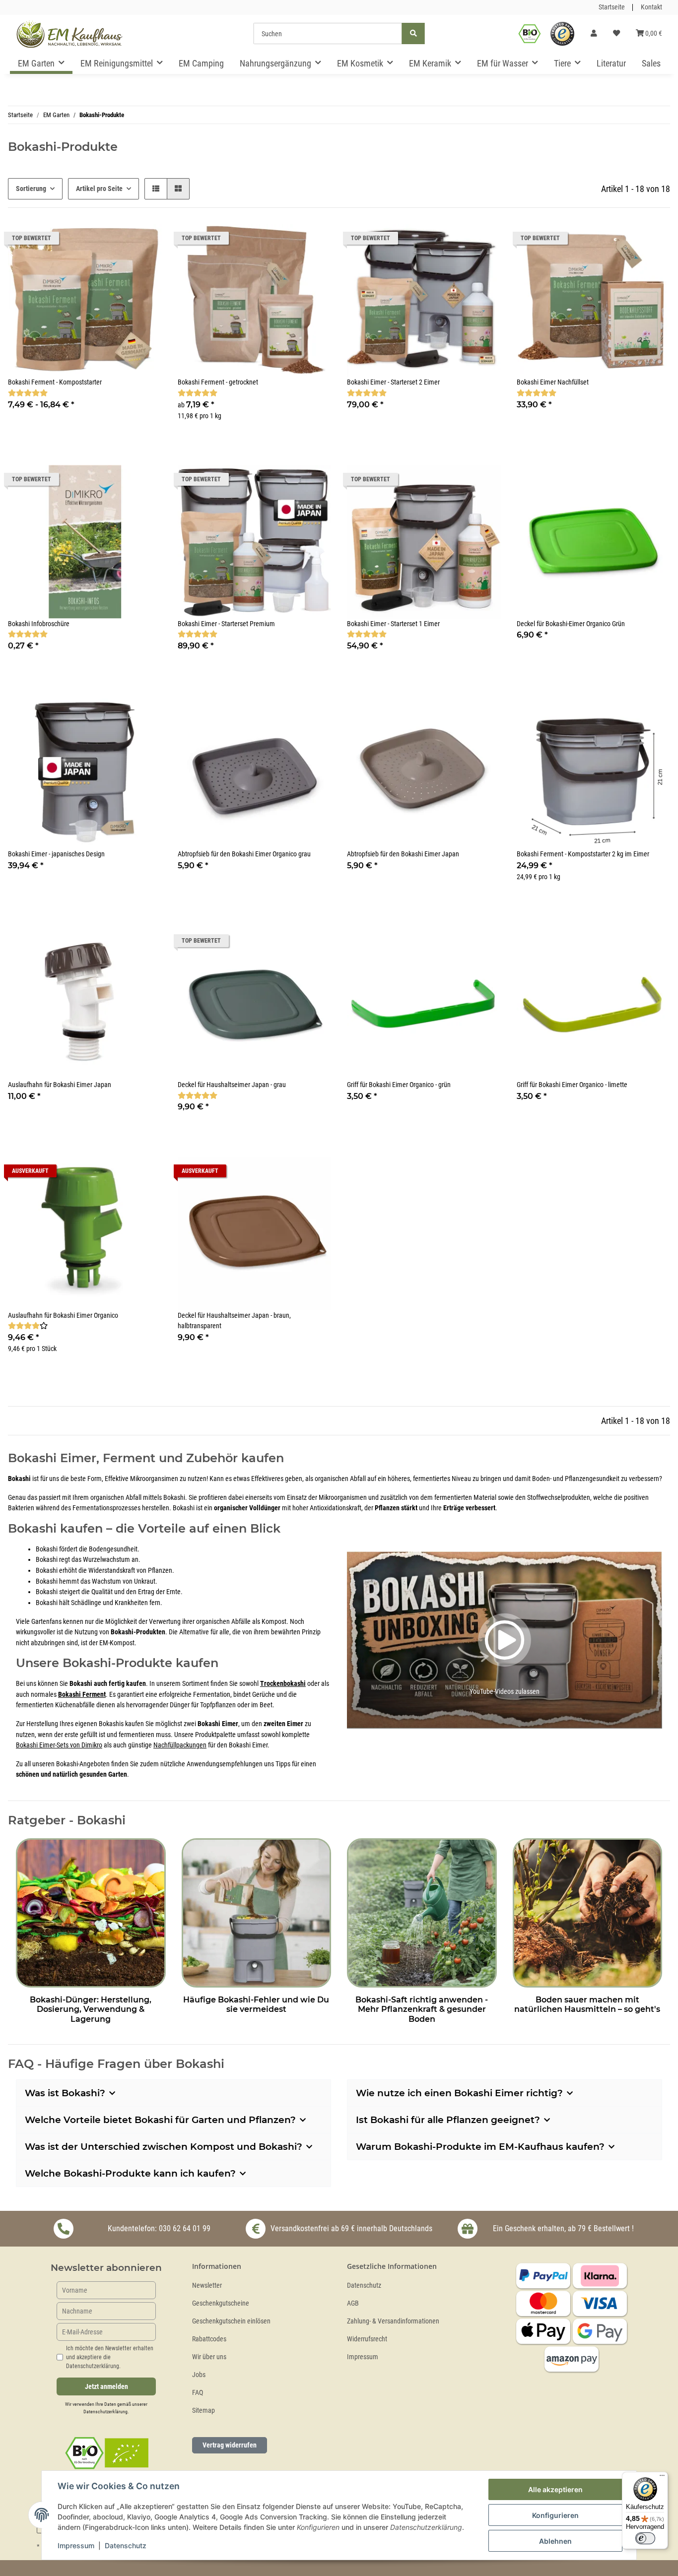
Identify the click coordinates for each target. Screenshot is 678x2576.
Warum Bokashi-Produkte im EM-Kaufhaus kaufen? (480, 2147)
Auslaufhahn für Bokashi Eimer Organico (63, 1316)
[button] (594, 34)
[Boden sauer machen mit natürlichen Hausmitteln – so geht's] (588, 1911)
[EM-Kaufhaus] (69, 34)
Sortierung (31, 189)
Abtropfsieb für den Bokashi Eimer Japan (403, 854)
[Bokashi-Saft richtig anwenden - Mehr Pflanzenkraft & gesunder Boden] (422, 1911)
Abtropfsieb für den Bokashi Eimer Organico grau (244, 854)
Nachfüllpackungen (180, 1745)
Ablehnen (555, 2541)
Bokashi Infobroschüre (39, 624)
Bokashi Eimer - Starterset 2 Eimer (393, 382)
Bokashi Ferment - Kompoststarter (55, 382)
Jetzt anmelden (106, 2387)
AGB (353, 2303)
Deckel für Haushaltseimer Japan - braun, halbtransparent (234, 1321)
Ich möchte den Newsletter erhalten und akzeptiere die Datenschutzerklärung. (110, 2357)
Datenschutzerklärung (105, 2412)
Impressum (363, 2357)
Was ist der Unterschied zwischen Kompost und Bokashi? (164, 2147)
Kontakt (651, 7)
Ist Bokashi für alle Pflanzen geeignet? (448, 2120)
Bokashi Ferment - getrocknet (218, 382)
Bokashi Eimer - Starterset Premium (226, 624)
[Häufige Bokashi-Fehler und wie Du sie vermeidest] (257, 1911)
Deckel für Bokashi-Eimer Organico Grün (571, 624)
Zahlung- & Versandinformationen (393, 2321)
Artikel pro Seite (99, 189)
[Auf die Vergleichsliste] (458, 241)
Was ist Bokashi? (65, 2093)
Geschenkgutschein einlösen (231, 2321)
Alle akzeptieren (555, 2489)
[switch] (645, 2538)
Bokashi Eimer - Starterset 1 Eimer (393, 624)
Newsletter (207, 2286)
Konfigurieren (555, 2515)
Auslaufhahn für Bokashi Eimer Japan (60, 1085)
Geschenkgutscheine (221, 2303)
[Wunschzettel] (616, 34)
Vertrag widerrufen (230, 2445)
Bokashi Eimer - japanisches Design (56, 854)
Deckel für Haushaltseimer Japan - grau (232, 1085)
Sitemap (203, 2411)
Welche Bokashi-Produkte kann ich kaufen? (130, 2173)
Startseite (612, 7)
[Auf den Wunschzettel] (484, 241)
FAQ (198, 2393)
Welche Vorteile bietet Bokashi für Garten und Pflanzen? (160, 2120)
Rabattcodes (209, 2339)
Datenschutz (364, 2286)
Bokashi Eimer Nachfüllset (553, 382)
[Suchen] (413, 33)
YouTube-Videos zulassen (505, 1692)
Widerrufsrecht (367, 2339)
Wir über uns (209, 2357)
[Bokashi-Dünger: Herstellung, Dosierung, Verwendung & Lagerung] (91, 1911)
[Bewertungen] (28, 393)
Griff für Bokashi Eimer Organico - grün (399, 1085)
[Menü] (662, 2478)
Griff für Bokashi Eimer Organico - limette (572, 1085)
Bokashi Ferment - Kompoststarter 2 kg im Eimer (583, 854)
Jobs (199, 2375)
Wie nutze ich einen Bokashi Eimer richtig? (459, 2093)
